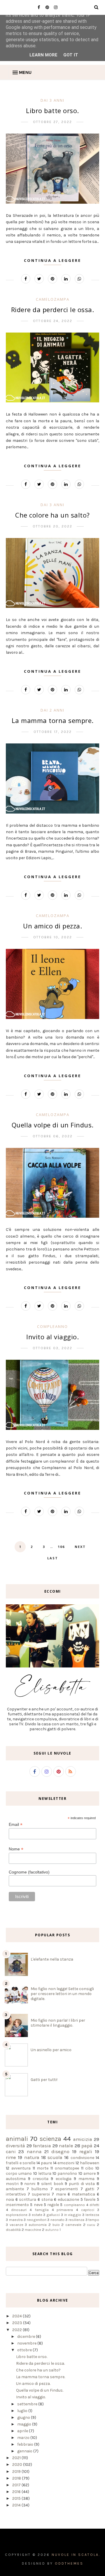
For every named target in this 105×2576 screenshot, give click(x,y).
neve (38, 2205)
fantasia (42, 2146)
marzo (24, 2438)
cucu (91, 2225)
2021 (17, 2458)
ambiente (15, 2189)
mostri (12, 2184)
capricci (88, 2210)
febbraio (26, 2444)
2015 (17, 2498)
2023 (18, 2323)
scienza (50, 2139)
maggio (25, 2424)
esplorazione (17, 2215)
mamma (86, 2179)
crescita (41, 2179)
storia (47, 2199)
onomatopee (67, 2168)
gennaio (25, 2451)
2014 (17, 2505)
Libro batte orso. (52, 110)
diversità (15, 2146)
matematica (83, 2194)
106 (61, 1547)
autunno (52, 2230)
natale (66, 2146)
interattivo (16, 2194)
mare (61, 2194)
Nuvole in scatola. (76, 2555)
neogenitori (37, 2220)
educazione (68, 2199)
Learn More (43, 55)
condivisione (82, 2158)
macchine (33, 2230)
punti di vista (82, 2184)
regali (86, 2152)
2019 (17, 2472)
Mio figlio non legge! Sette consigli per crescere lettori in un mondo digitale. (62, 1994)
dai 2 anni (52, 710)
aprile (23, 2431)
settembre (28, 2404)
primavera (65, 2210)
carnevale (73, 2225)
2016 (17, 2492)
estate (37, 2215)
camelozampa (53, 299)
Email (16, 1825)
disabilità (13, 2230)
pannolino (67, 2173)
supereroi (41, 2194)
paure (46, 2163)
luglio (23, 2411)
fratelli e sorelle (21, 2163)
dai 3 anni (52, 100)
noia (10, 2199)
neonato (57, 2220)
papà (87, 2146)
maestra (16, 2220)
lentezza (92, 2215)
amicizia (83, 2139)
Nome (16, 1849)
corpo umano (19, 2173)
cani (11, 2152)
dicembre (27, 2337)
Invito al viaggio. (52, 1337)
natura (32, 2157)
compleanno (52, 1326)
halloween (90, 2163)
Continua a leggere (52, 260)
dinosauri (19, 2210)
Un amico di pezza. (52, 926)
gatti (90, 2189)
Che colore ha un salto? (52, 515)
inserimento (17, 2205)
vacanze (16, 2225)
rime (11, 2157)
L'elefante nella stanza (52, 1959)
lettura (45, 2173)
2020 (18, 2465)
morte (43, 2168)
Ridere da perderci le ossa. (53, 309)
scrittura (28, 2199)
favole (90, 2199)
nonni (30, 2184)
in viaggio (73, 2215)
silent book (52, 2184)
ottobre (25, 2350)
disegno (60, 2152)
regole (53, 2205)
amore (90, 2173)
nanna (34, 2152)
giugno (24, 2417)
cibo (89, 2168)
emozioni (66, 2163)
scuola (55, 2157)
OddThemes (69, 2563)
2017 (17, 2485)
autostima (16, 2179)
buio (56, 2225)
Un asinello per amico (51, 2050)
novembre (27, 2343)
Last (53, 1558)
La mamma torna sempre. (53, 720)
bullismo (40, 2189)
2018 (17, 2478)
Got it (71, 55)
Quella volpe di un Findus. (53, 1125)
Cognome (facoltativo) (29, 1872)
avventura (21, 2168)
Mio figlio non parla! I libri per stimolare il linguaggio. (58, 2023)
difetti (94, 2205)
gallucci (53, 2215)
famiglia (42, 2210)
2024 (17, 2316)
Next (80, 1547)
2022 (17, 2330)
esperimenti (66, 2189)
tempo (94, 2220)
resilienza (76, 2220)
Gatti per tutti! (44, 2080)
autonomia (38, 2225)
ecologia (64, 2179)
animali (17, 2139)
